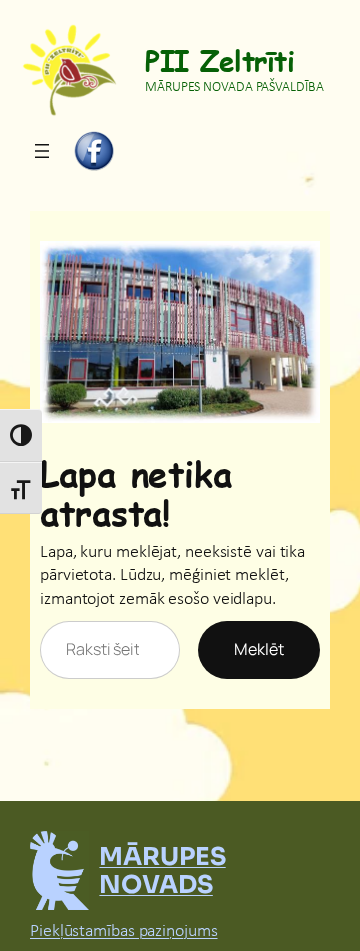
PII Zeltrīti (219, 59)
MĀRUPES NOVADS (162, 870)
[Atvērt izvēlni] (42, 151)
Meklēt (259, 649)
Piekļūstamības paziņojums (124, 931)
